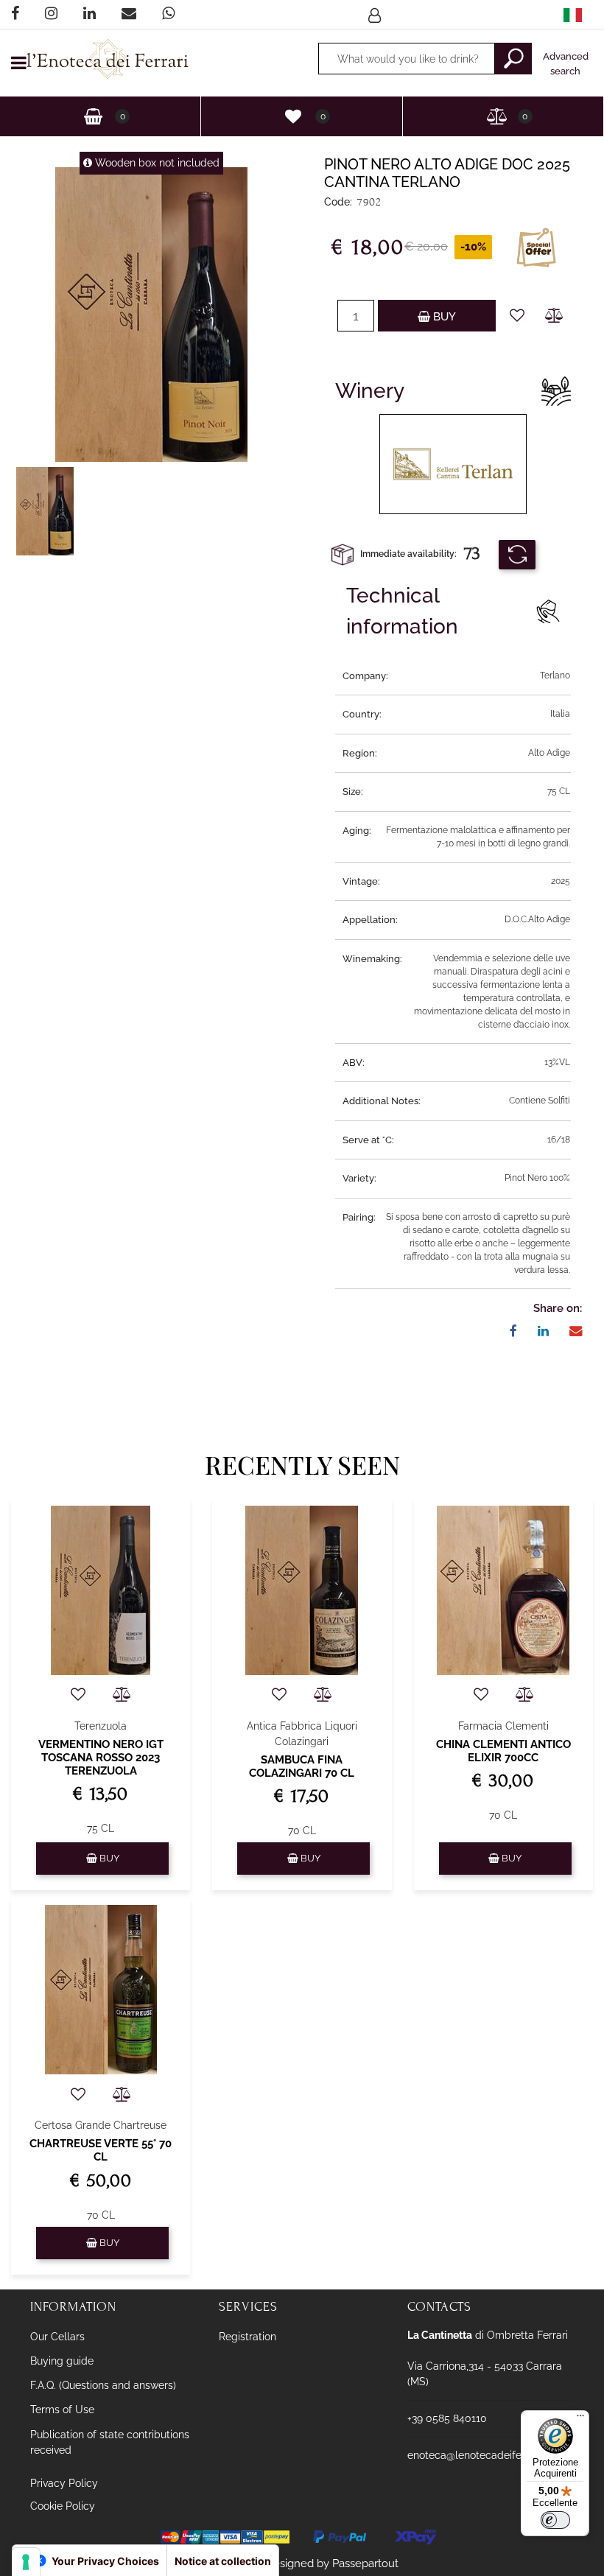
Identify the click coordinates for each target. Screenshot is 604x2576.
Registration (247, 2337)
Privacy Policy (64, 2483)
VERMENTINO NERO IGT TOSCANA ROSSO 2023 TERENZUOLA (101, 1758)
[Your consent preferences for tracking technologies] (26, 2562)
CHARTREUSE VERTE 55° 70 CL (101, 2150)
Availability (517, 555)
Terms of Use (62, 2410)
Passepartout (365, 2563)
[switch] (555, 2520)
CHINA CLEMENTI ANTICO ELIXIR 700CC (503, 1751)
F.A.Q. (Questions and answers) (103, 2385)
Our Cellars (57, 2337)
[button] (513, 59)
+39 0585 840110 (447, 2418)
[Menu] (580, 2419)
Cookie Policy (63, 2506)
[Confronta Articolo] (555, 316)
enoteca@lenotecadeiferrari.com (486, 2455)
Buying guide (62, 2361)
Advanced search (566, 64)
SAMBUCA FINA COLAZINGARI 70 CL (302, 1766)
